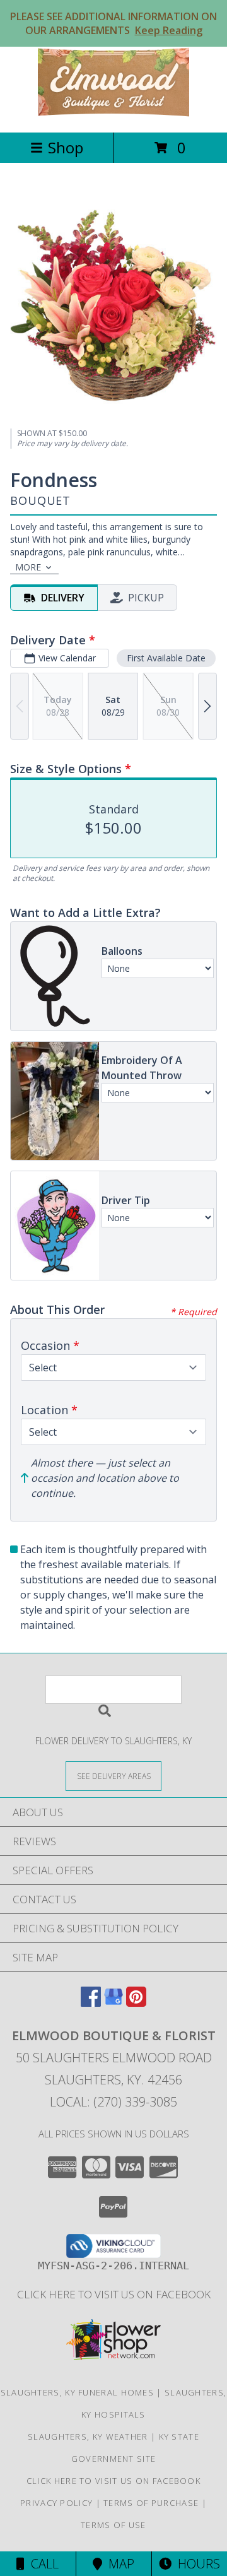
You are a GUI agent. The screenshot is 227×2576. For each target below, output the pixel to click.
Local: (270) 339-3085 (113, 2102)
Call (42, 2564)
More (28, 567)
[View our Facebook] (91, 2003)
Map (118, 2564)
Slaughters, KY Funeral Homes (77, 2392)
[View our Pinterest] (136, 2003)
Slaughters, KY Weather (88, 2437)
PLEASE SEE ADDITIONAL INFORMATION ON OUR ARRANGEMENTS (113, 23)
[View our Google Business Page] (113, 2003)
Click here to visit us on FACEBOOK (114, 2294)
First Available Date (166, 658)
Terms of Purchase (151, 2503)
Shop (66, 147)
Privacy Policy (56, 2503)
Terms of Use (113, 2525)
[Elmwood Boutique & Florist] (113, 114)
